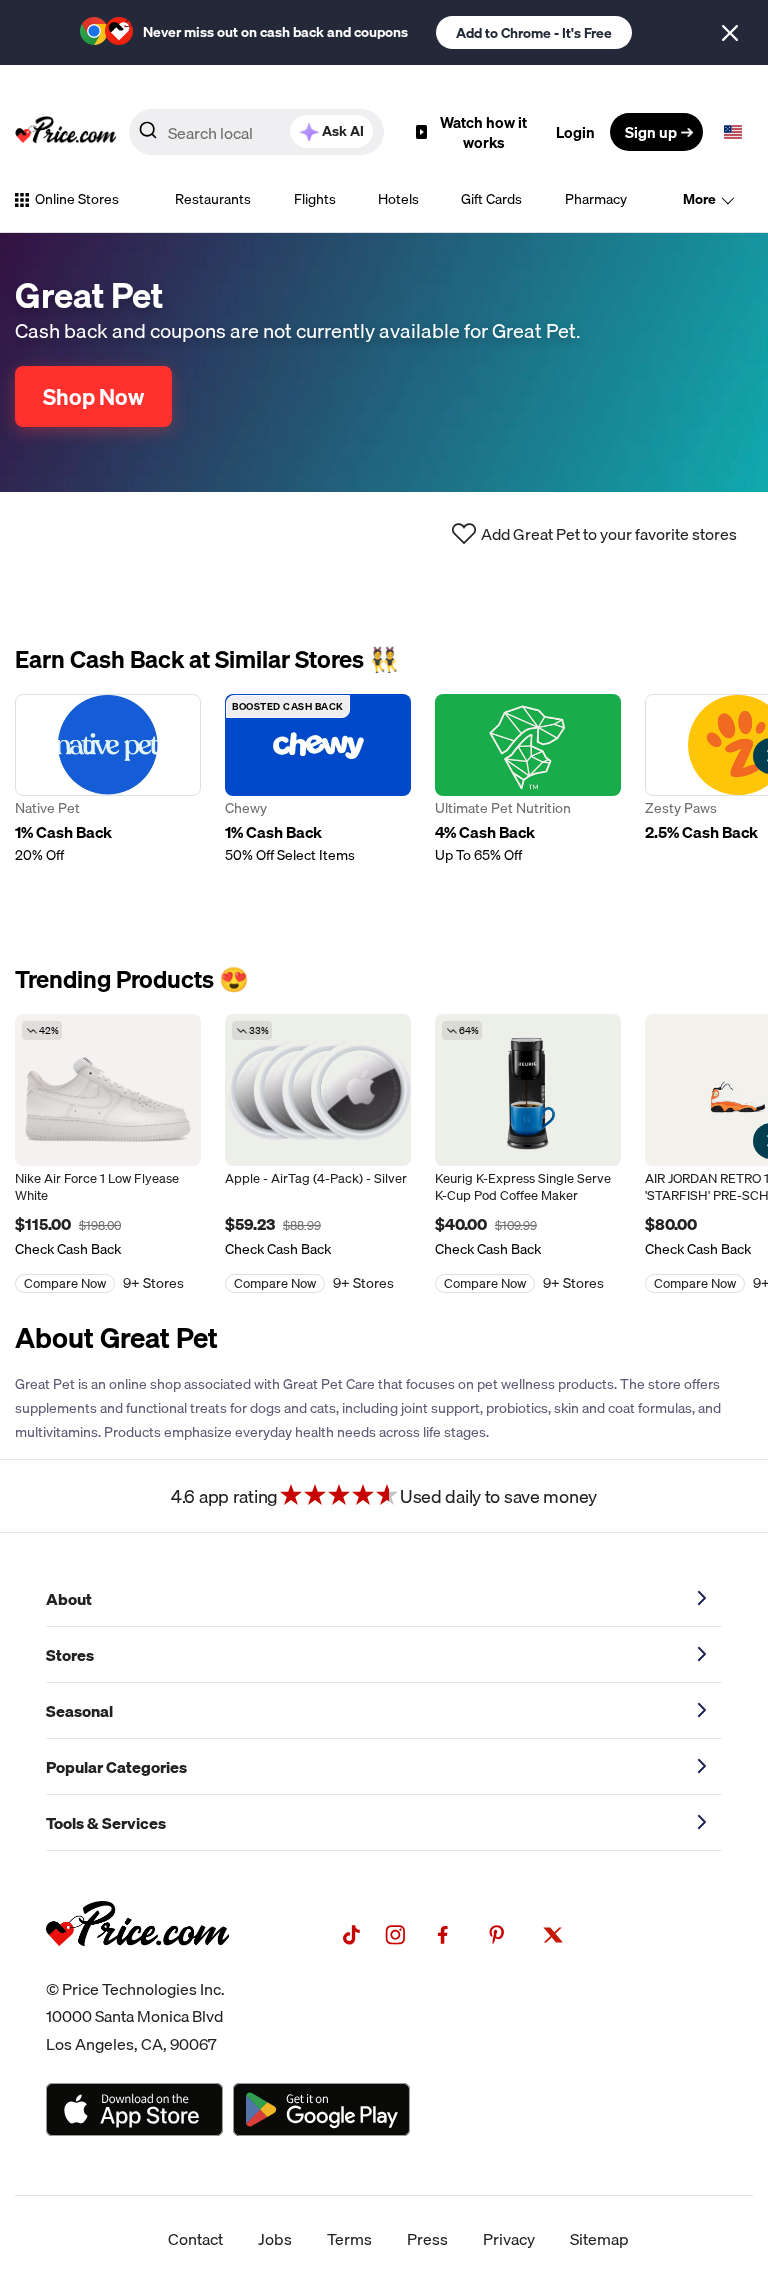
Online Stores (77, 199)
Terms (349, 2239)
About (69, 1599)
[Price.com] (137, 1968)
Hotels (398, 199)
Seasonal (79, 1711)
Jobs (275, 2239)
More (699, 199)
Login (575, 132)
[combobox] (256, 132)
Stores (70, 1655)
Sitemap (599, 2239)
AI (343, 131)
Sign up (651, 132)
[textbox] (733, 132)
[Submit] (148, 136)
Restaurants (213, 199)
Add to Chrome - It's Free (534, 33)
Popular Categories (116, 1767)
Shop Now (93, 396)
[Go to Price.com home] (66, 132)
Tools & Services (106, 1823)
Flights (315, 199)
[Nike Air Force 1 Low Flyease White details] (108, 1090)
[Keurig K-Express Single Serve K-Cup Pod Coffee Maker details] (528, 1090)
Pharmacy (596, 199)
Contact (195, 2239)
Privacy (509, 2239)
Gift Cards (491, 199)
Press (427, 2239)
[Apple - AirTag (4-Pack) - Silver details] (318, 1090)
